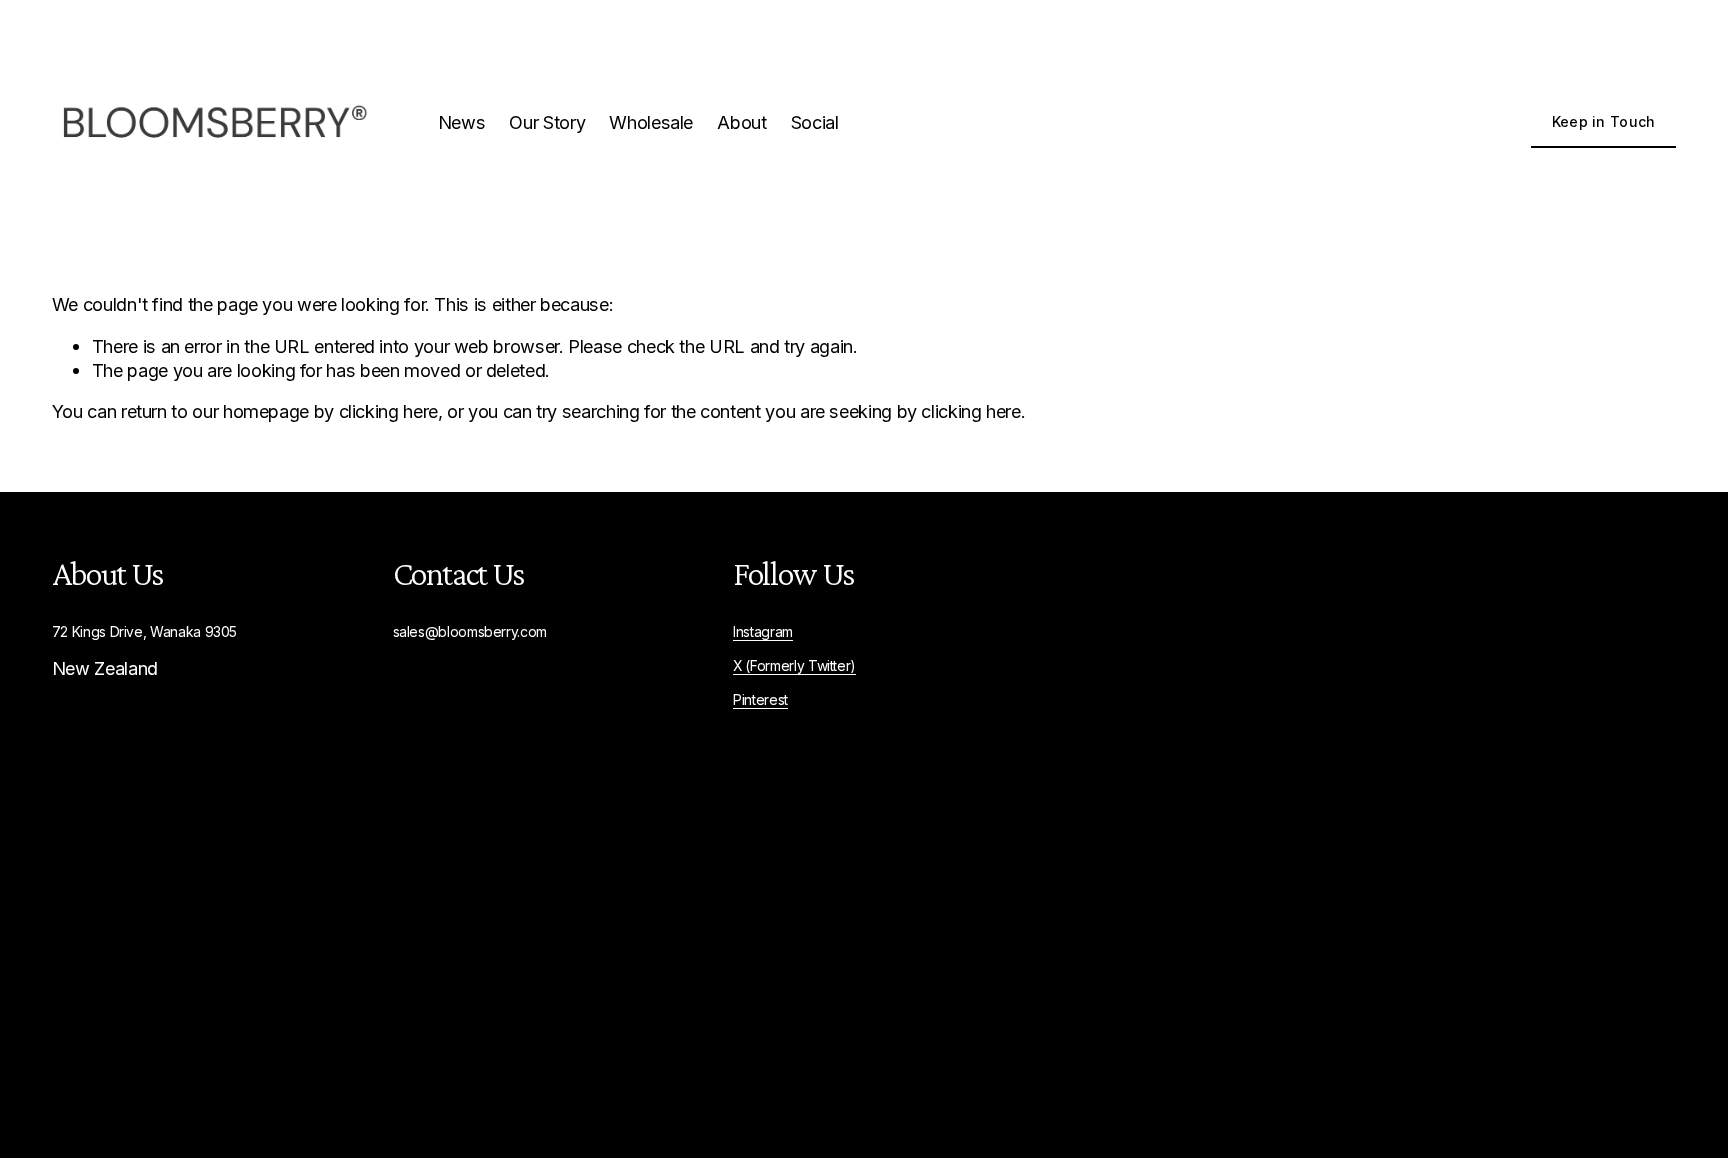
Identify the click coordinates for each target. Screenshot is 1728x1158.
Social (815, 122)
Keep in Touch (1604, 122)
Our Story (547, 122)
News (462, 122)
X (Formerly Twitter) (794, 666)
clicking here (388, 411)
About (741, 122)
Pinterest (760, 700)
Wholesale (651, 122)
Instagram (763, 632)
